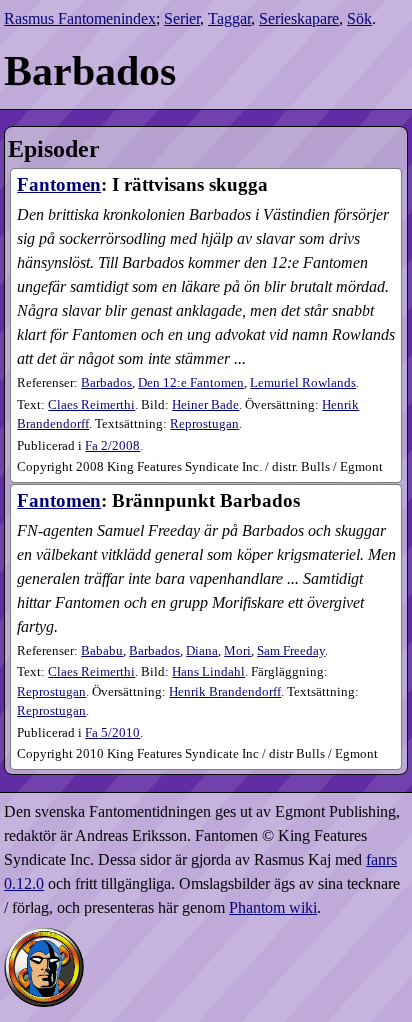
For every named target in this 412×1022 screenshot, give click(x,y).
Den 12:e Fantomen (191, 383)
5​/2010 (112, 733)
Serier (182, 18)
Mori (237, 651)
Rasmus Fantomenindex (80, 18)
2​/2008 (112, 446)
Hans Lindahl (208, 672)
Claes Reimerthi (91, 405)
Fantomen (59, 184)
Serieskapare (299, 18)
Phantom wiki (273, 907)
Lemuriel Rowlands (303, 383)
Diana (202, 651)
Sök (359, 18)
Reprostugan (204, 424)
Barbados (106, 383)
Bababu (102, 651)
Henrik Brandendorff (225, 692)
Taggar (229, 18)
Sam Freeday (291, 651)
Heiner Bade (205, 405)
